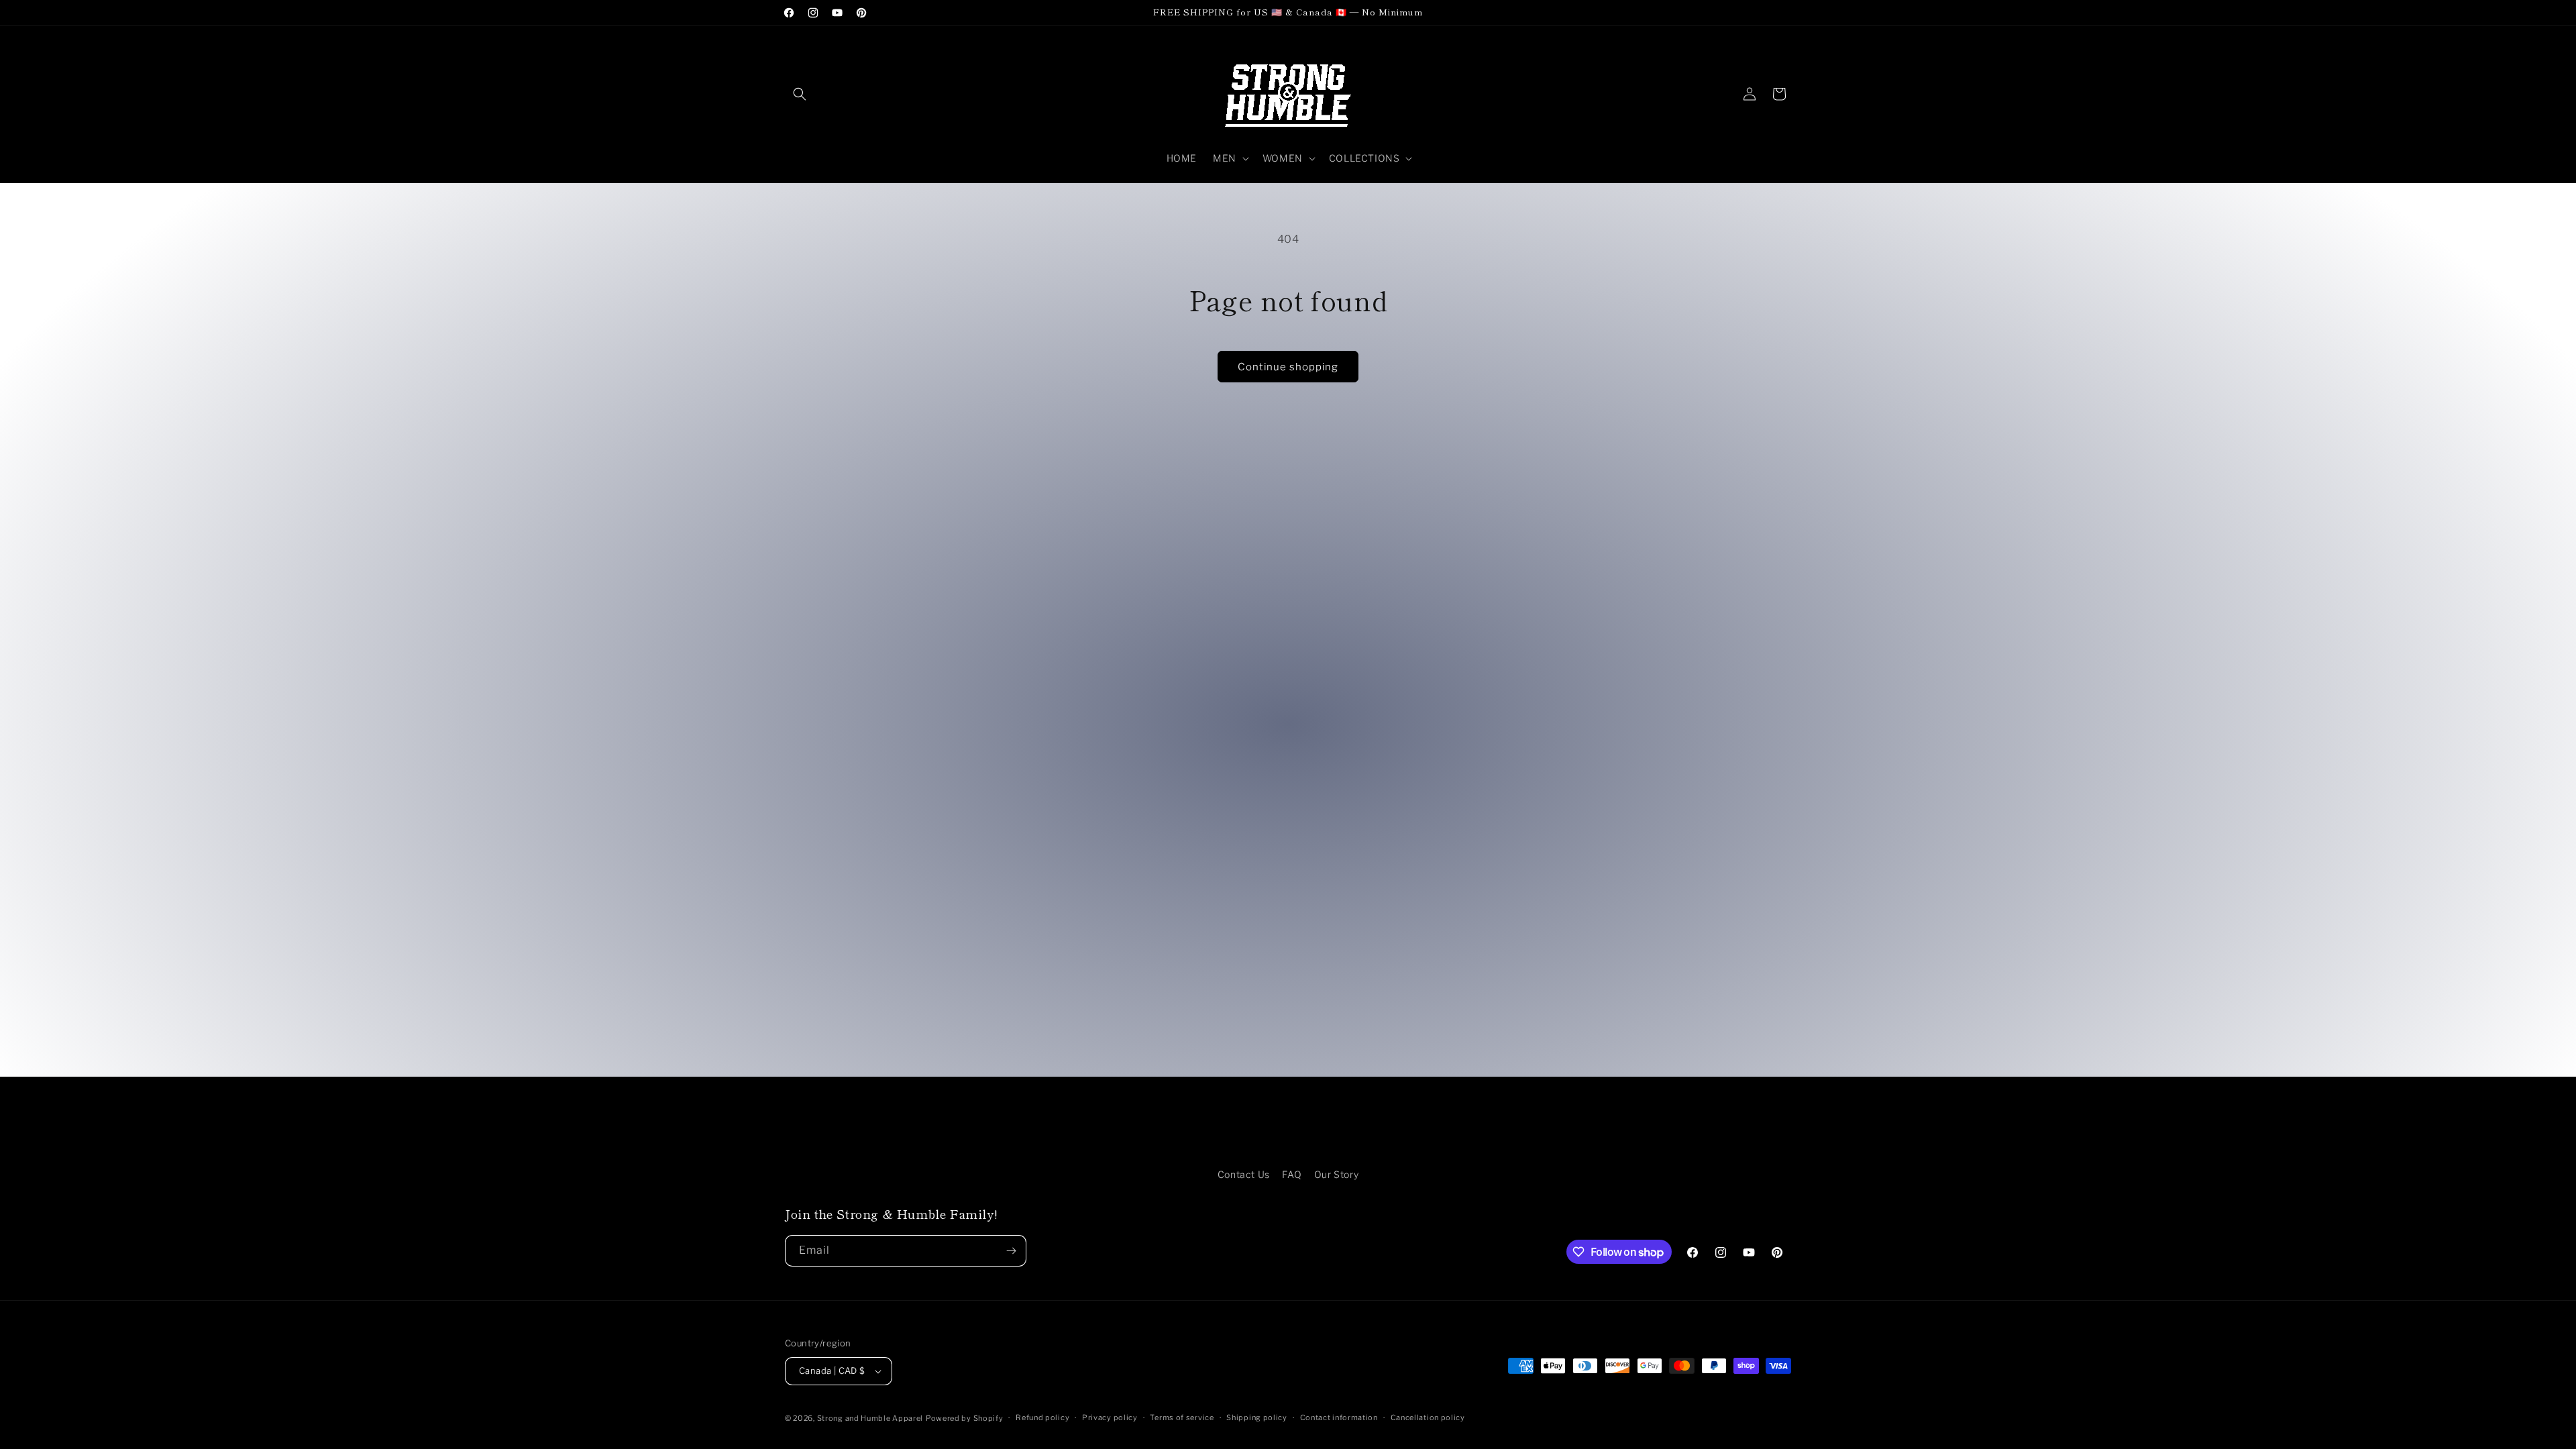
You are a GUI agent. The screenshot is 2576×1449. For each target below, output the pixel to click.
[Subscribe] (1011, 1251)
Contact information (1339, 1417)
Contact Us (1244, 1174)
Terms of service (1182, 1417)
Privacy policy (1110, 1417)
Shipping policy (1257, 1417)
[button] (800, 94)
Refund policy (1042, 1417)
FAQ (1292, 1174)
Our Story (1336, 1174)
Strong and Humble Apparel (870, 1418)
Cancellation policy (1428, 1417)
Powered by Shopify (965, 1418)
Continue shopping (1288, 367)
